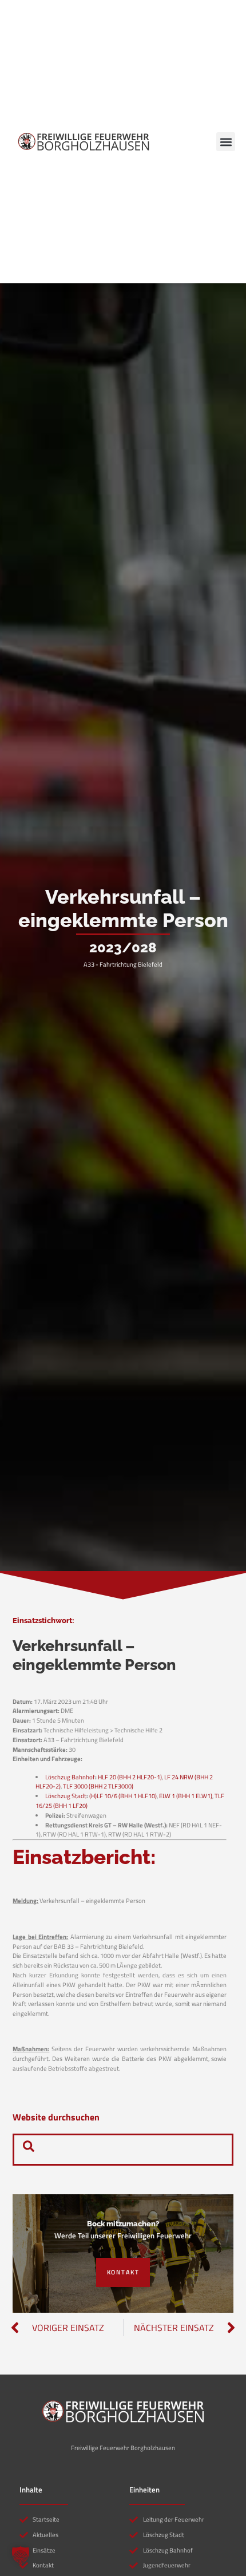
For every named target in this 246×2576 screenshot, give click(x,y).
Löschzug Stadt (66, 1796)
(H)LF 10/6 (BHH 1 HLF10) (123, 1796)
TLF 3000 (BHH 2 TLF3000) (98, 1786)
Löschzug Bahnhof (70, 1777)
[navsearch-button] (29, 2150)
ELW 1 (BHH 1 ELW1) (186, 1796)
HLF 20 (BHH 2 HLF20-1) (130, 1777)
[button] (226, 142)
